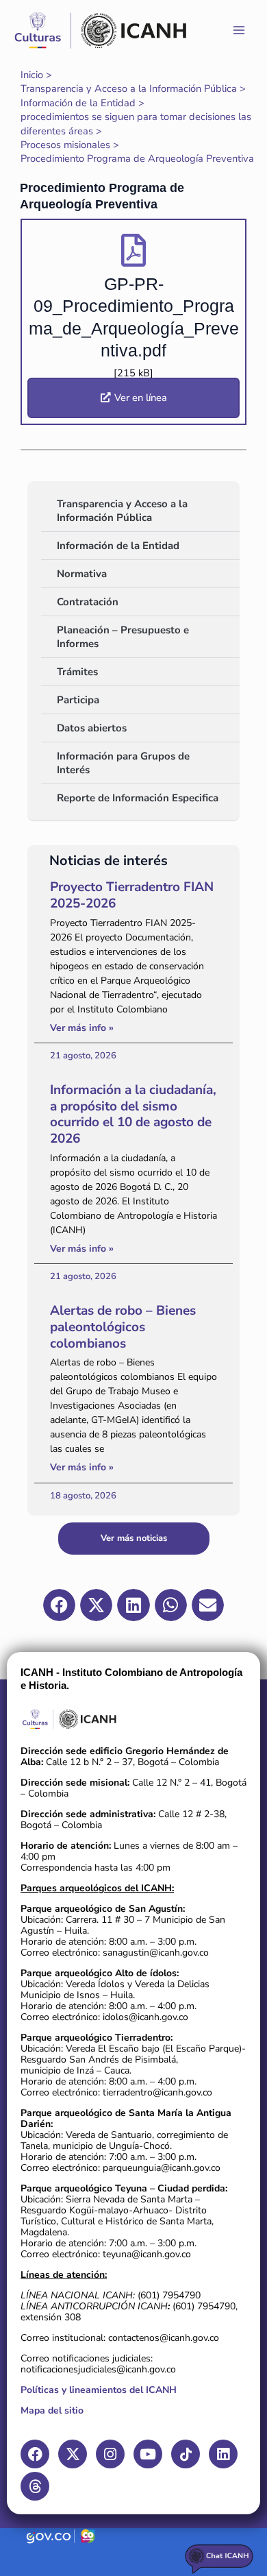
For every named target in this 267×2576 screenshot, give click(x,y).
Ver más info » (82, 1028)
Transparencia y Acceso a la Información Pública (122, 511)
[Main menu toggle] (239, 30)
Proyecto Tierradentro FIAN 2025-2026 (132, 895)
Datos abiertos (92, 728)
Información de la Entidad (118, 546)
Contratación (88, 602)
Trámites (77, 672)
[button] (59, 1605)
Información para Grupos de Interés (123, 763)
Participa (78, 700)
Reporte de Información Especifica (138, 798)
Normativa (82, 574)
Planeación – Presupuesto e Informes (123, 637)
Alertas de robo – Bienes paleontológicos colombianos (123, 1327)
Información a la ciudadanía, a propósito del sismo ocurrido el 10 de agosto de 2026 (133, 1114)
